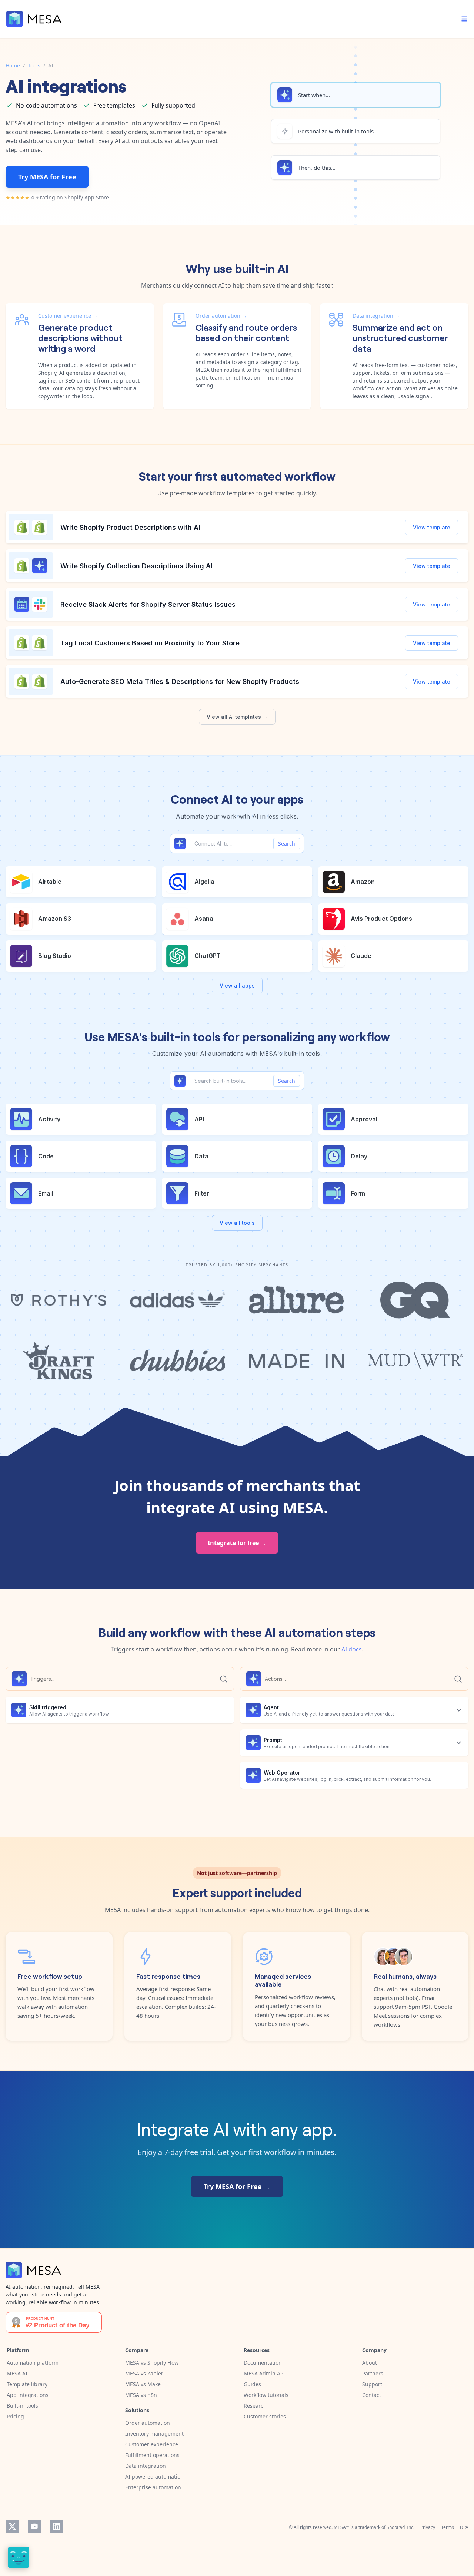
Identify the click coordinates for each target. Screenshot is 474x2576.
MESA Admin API (264, 2373)
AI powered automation (154, 2476)
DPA (464, 2527)
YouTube (34, 2526)
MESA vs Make (143, 2384)
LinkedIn (57, 2526)
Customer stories (265, 2416)
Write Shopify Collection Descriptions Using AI (136, 566)
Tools (34, 65)
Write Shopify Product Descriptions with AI (131, 527)
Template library (27, 2384)
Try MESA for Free (47, 177)
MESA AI (17, 2373)
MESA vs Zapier (144, 2373)
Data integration (146, 2466)
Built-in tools (22, 2406)
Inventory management (154, 2433)
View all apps (237, 986)
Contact (372, 2395)
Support (372, 2384)
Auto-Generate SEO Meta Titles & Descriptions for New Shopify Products (180, 682)
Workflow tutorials (266, 2395)
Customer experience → (68, 316)
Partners (373, 2373)
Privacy (428, 2527)
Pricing (15, 2416)
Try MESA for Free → (237, 2186)
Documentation (263, 2363)
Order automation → (221, 316)
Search (287, 844)
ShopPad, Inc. (400, 2527)
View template (432, 527)
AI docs (352, 1649)
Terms (448, 2527)
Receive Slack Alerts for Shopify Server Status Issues (148, 604)
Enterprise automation (153, 2487)
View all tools (237, 1223)
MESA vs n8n (141, 2395)
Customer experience (152, 2444)
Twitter (12, 2526)
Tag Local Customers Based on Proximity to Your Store (150, 643)
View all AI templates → (237, 717)
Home (13, 65)
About (370, 2363)
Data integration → (376, 316)
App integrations (28, 2395)
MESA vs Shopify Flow (152, 2363)
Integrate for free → (237, 1543)
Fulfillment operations (152, 2455)
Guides (252, 2384)
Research (255, 2406)
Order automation (148, 2423)
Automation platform (33, 2363)
